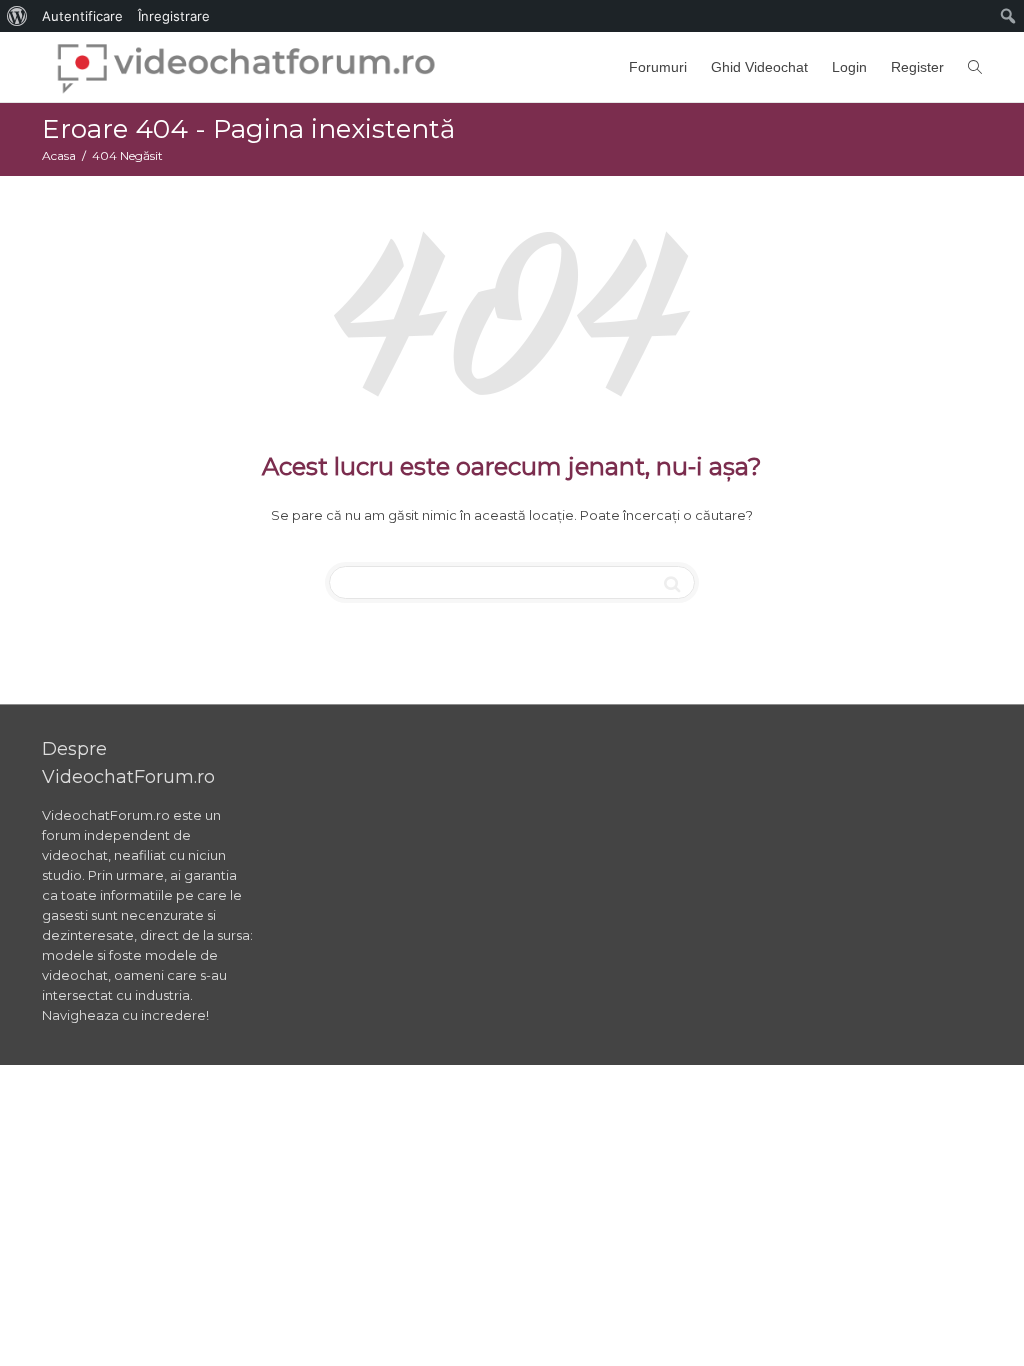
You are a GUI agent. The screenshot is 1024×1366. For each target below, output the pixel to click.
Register (917, 67)
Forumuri (658, 67)
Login (849, 67)
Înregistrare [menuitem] (174, 16)
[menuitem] (17, 16)
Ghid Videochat (759, 67)
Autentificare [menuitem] (82, 16)
